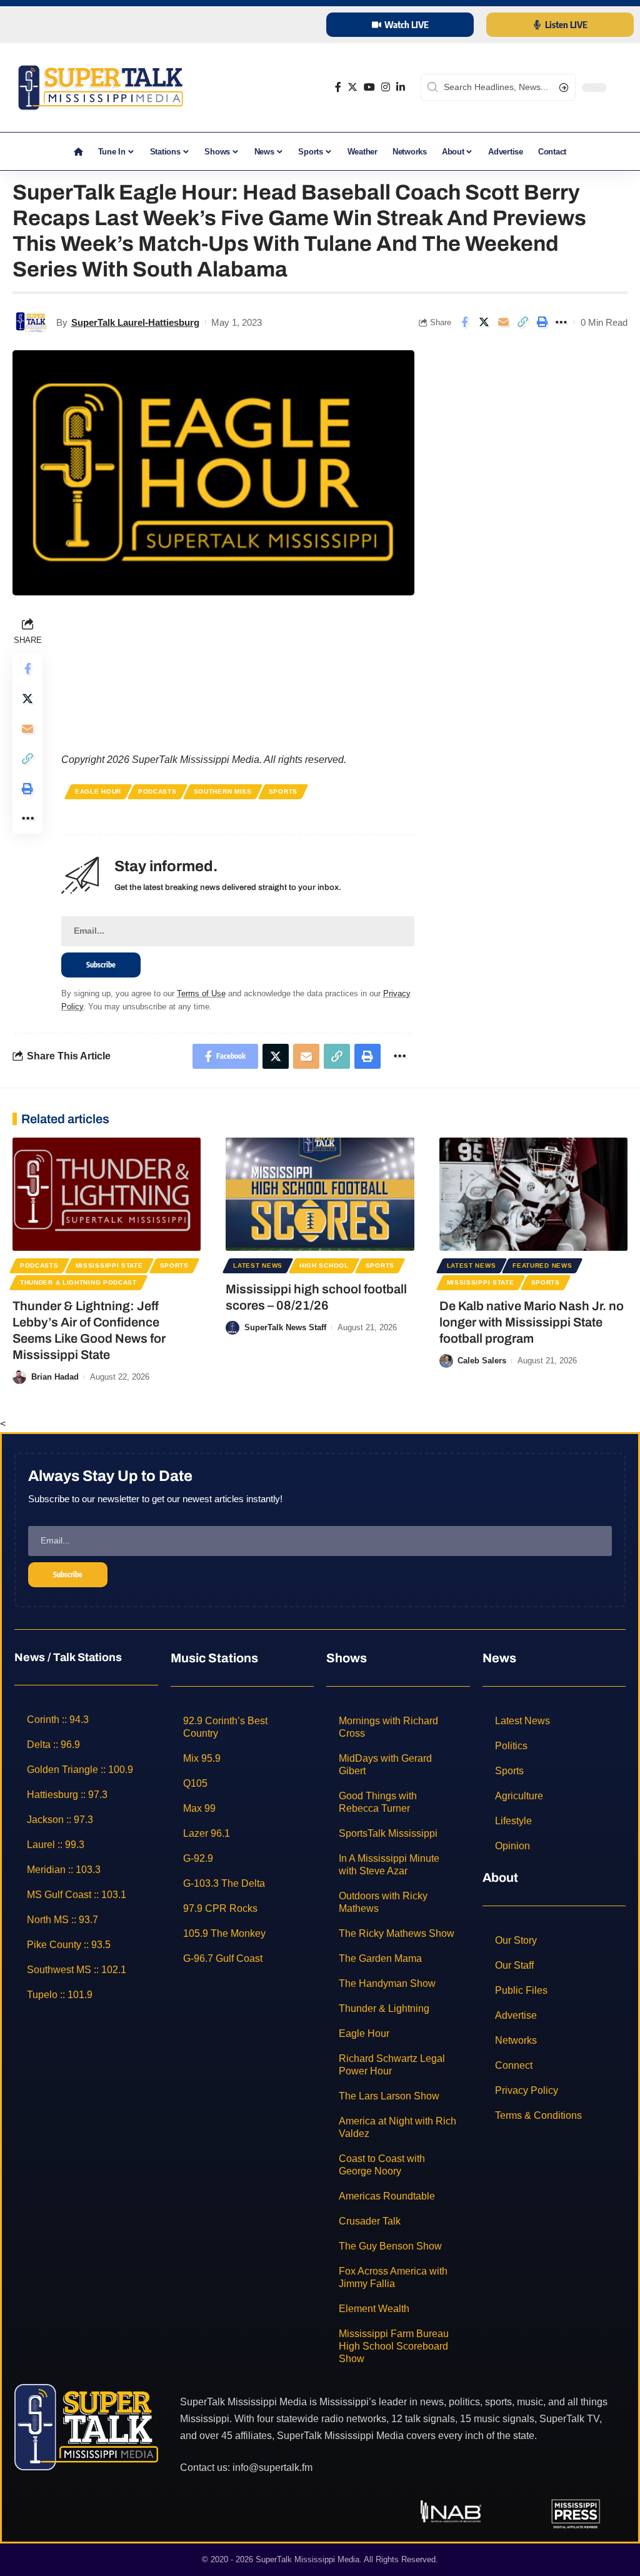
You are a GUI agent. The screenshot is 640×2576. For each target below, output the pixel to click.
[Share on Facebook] (464, 322)
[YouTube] (369, 87)
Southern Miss (223, 791)
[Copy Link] (522, 322)
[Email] (503, 322)
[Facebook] (338, 87)
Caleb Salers (482, 1361)
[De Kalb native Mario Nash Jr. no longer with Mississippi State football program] (533, 1194)
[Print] (542, 322)
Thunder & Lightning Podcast (78, 1282)
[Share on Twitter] (484, 322)
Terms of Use (201, 993)
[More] (561, 322)
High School (324, 1265)
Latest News (258, 1265)
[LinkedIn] (401, 87)
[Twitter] (352, 87)
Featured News (542, 1265)
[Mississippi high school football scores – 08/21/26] (320, 1194)
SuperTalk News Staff (285, 1327)
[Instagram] (386, 87)
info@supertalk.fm (272, 2467)
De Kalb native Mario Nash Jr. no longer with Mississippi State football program (532, 1322)
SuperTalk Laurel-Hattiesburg (135, 322)
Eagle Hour (98, 791)
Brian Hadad (55, 1377)
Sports (283, 791)
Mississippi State (109, 1265)
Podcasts (157, 791)
